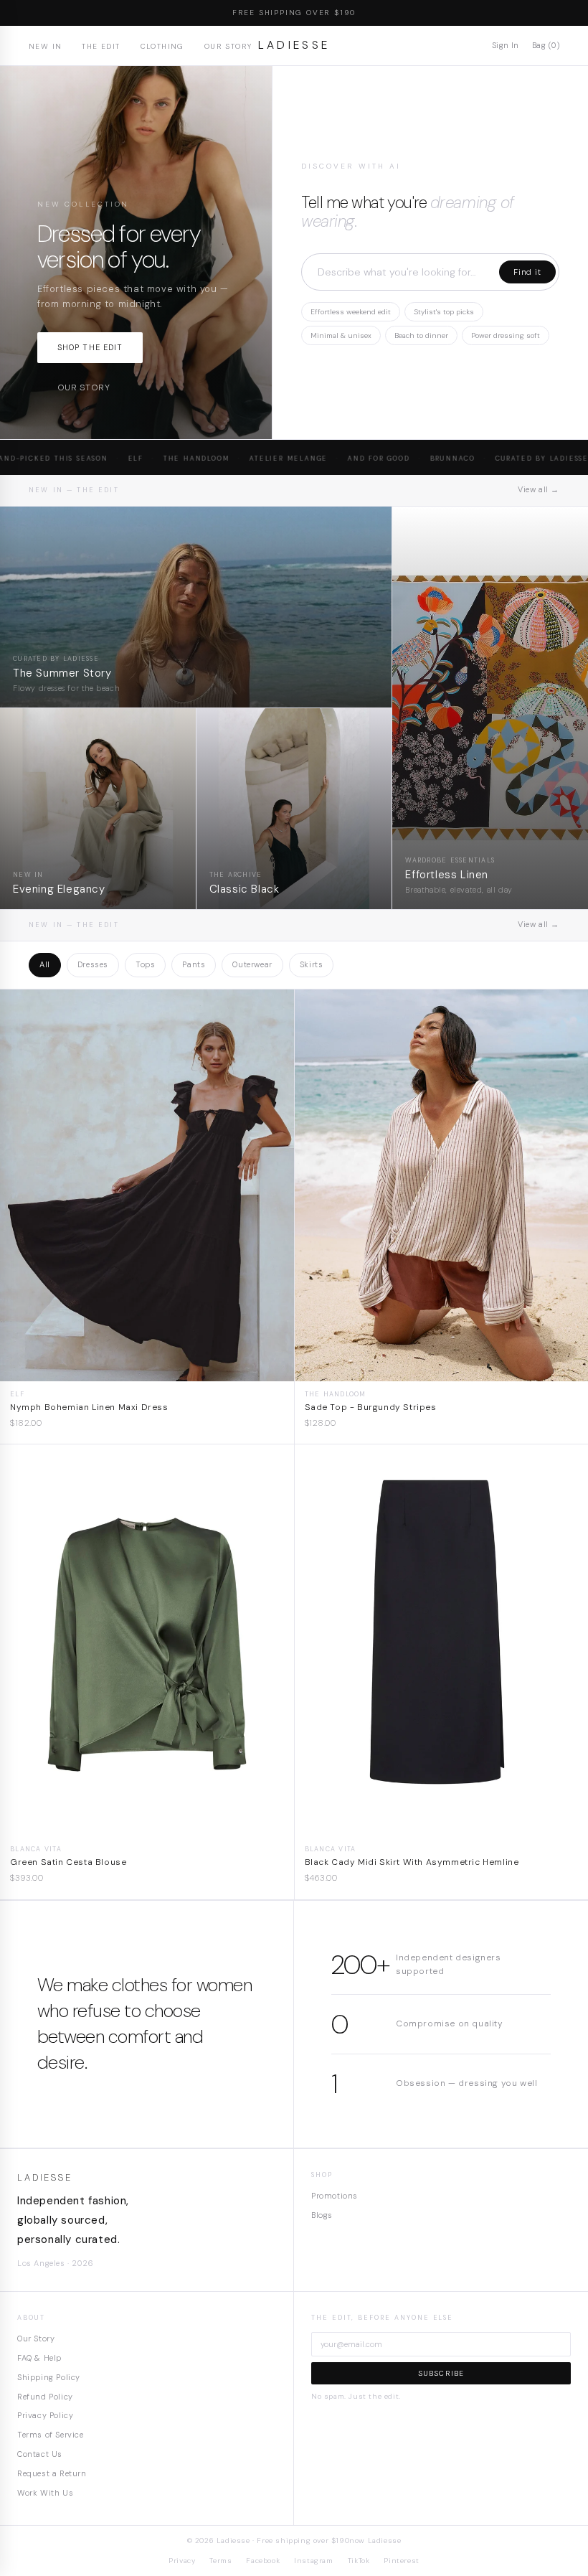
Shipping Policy (49, 2377)
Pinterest (401, 2561)
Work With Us (45, 2493)
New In (45, 46)
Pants (194, 964)
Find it (527, 272)
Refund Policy (45, 2397)
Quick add (147, 1370)
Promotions (335, 2196)
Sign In (506, 45)
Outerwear (252, 964)
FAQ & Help (39, 2358)
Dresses (93, 964)
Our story (84, 387)
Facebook (263, 2561)
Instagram (313, 2561)
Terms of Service (51, 2435)
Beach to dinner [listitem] (421, 335)
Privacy (182, 2561)
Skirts (312, 964)
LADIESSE (294, 45)
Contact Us (40, 2454)
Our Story (228, 46)
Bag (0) (546, 45)
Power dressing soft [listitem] (506, 335)
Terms (220, 2561)
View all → (539, 489)
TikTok (359, 2561)
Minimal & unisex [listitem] (341, 335)
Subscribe (441, 2373)
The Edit (101, 46)
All (45, 964)
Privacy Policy (45, 2415)
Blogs (322, 2215)
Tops (145, 964)
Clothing (162, 46)
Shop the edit (90, 347)
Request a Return (52, 2473)
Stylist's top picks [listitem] (444, 312)
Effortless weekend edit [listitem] (351, 312)
